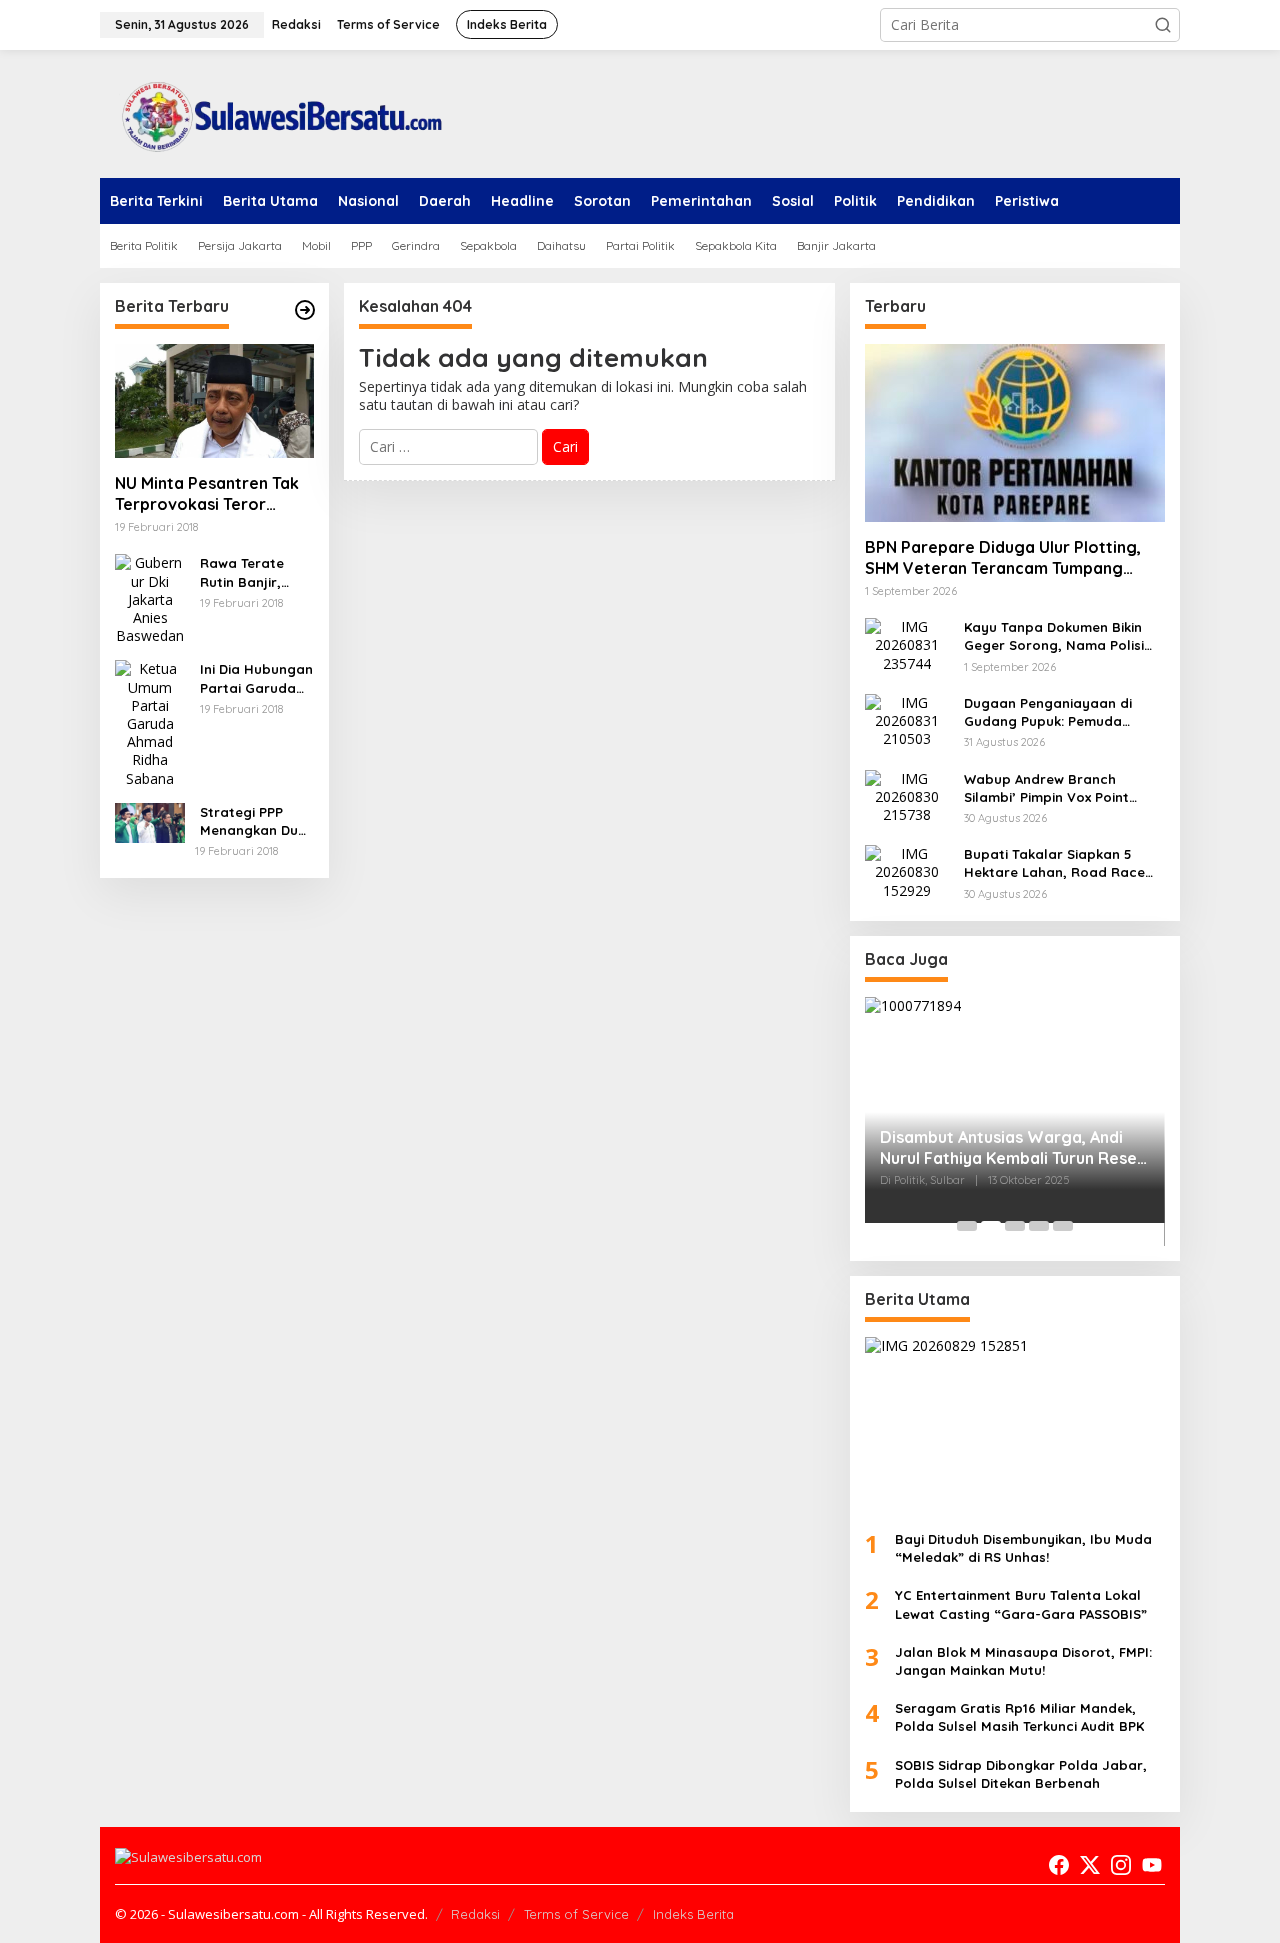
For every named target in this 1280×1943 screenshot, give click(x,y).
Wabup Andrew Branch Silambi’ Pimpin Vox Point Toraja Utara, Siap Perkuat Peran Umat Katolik (1053, 788)
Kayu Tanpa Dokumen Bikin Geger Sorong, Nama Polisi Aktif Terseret (1054, 636)
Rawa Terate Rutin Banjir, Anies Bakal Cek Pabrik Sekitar (252, 572)
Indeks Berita (693, 1914)
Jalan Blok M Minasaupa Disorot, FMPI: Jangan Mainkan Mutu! (1023, 1661)
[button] (1163, 25)
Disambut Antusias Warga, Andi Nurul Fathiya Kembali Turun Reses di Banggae (1012, 1148)
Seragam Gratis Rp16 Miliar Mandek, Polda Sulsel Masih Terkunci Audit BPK (1019, 1717)
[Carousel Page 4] (1039, 1226)
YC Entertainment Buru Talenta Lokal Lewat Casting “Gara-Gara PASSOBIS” (1021, 1604)
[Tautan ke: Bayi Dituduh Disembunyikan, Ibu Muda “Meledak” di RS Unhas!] (1015, 1426)
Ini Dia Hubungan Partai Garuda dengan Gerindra (256, 678)
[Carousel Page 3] (1015, 1226)
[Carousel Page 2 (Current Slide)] (991, 1226)
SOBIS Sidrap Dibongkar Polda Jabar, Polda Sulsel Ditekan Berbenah (1021, 1774)
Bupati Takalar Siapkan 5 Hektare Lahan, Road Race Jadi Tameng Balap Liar (1054, 863)
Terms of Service (576, 1914)
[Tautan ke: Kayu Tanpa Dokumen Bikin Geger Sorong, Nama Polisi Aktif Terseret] (907, 643)
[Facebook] (1059, 1865)
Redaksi (475, 1914)
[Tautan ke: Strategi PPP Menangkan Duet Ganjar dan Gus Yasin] (150, 821)
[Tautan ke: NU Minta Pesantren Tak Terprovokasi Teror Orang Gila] (214, 401)
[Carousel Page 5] (1063, 1226)
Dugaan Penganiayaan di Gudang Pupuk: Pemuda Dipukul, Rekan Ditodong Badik (1048, 712)
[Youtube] (1152, 1865)
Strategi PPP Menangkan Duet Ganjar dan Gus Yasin (256, 821)
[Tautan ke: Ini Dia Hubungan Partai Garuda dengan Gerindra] (150, 722)
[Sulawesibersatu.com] (275, 112)
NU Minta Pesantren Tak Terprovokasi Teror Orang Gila (207, 494)
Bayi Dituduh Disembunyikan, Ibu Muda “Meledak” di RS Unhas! (1023, 1548)
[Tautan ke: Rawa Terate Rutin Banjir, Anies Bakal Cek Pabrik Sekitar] (150, 598)
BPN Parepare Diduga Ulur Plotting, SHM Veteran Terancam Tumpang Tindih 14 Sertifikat (1003, 558)
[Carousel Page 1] (967, 1226)
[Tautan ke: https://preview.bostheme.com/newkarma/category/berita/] (305, 310)
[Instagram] (1121, 1865)
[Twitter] (1090, 1865)
